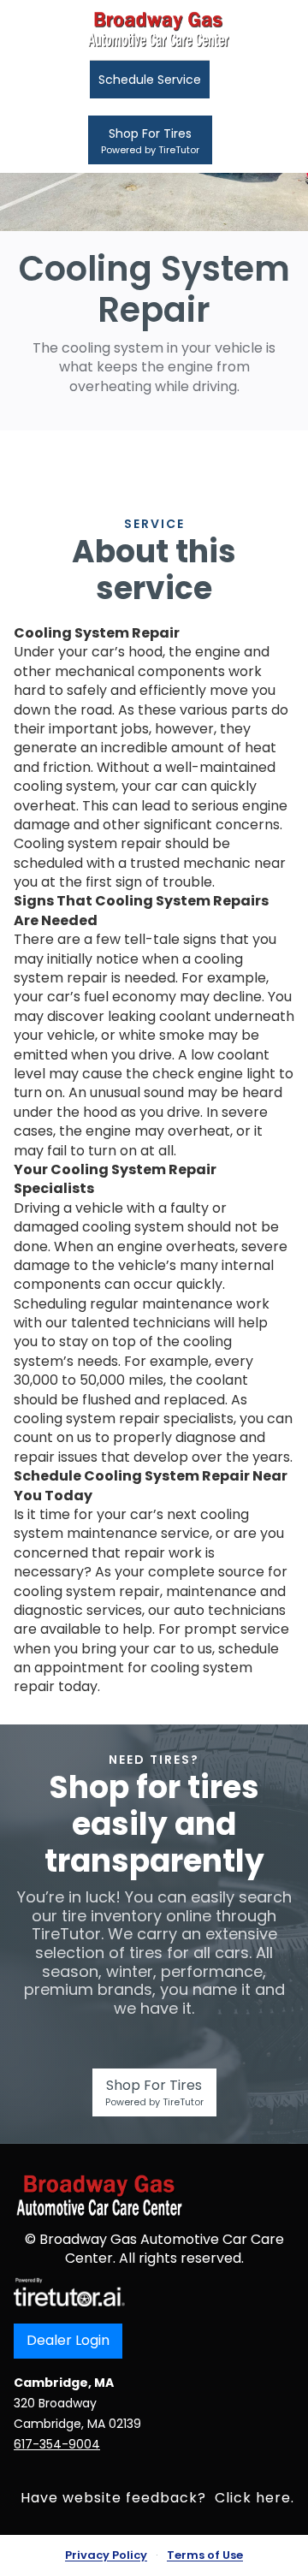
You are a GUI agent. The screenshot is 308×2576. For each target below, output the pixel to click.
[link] (69, 2291)
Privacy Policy (106, 2555)
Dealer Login (68, 2340)
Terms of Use (205, 2555)
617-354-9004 (57, 2444)
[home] (154, 30)
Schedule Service (150, 80)
